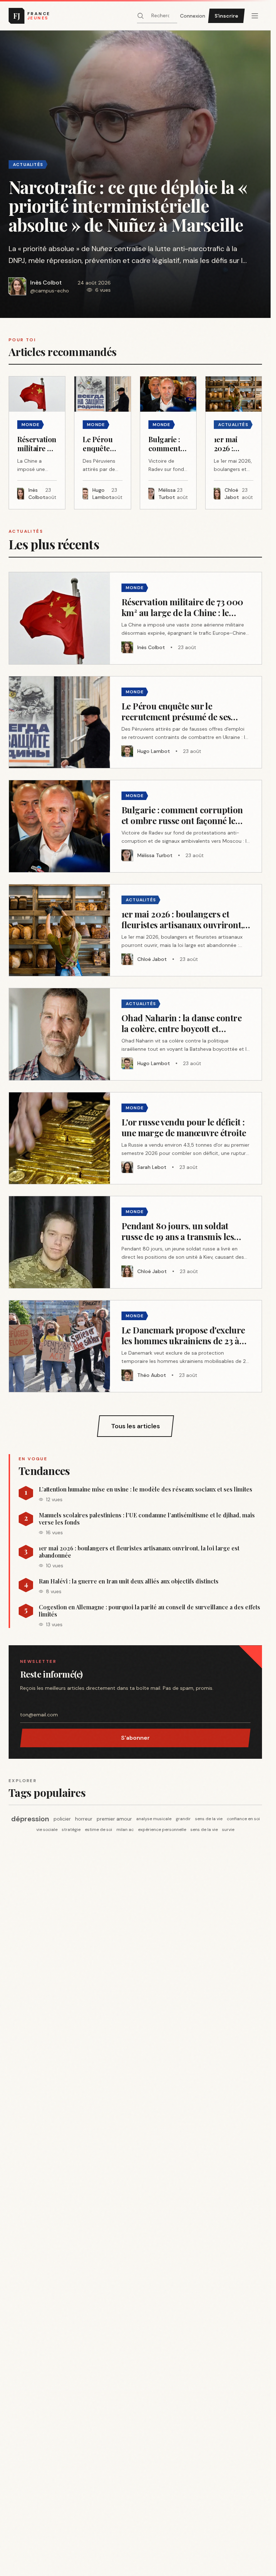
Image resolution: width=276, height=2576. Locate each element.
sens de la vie (209, 1819)
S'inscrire (226, 16)
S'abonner (135, 1738)
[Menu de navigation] (255, 16)
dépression (30, 1819)
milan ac (125, 1830)
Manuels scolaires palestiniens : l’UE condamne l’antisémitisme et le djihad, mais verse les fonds (147, 1519)
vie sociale (47, 1830)
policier (62, 1819)
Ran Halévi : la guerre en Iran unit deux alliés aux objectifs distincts (129, 1581)
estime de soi (98, 1830)
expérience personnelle (162, 1830)
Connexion (193, 16)
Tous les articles (135, 1426)
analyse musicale (154, 1819)
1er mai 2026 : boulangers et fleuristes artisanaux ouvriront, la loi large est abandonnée (139, 1552)
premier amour (114, 1819)
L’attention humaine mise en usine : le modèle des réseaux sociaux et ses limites (146, 1489)
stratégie (71, 1830)
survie (228, 1830)
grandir (183, 1819)
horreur (84, 1819)
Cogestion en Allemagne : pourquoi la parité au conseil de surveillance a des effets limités (149, 1611)
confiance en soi (243, 1819)
